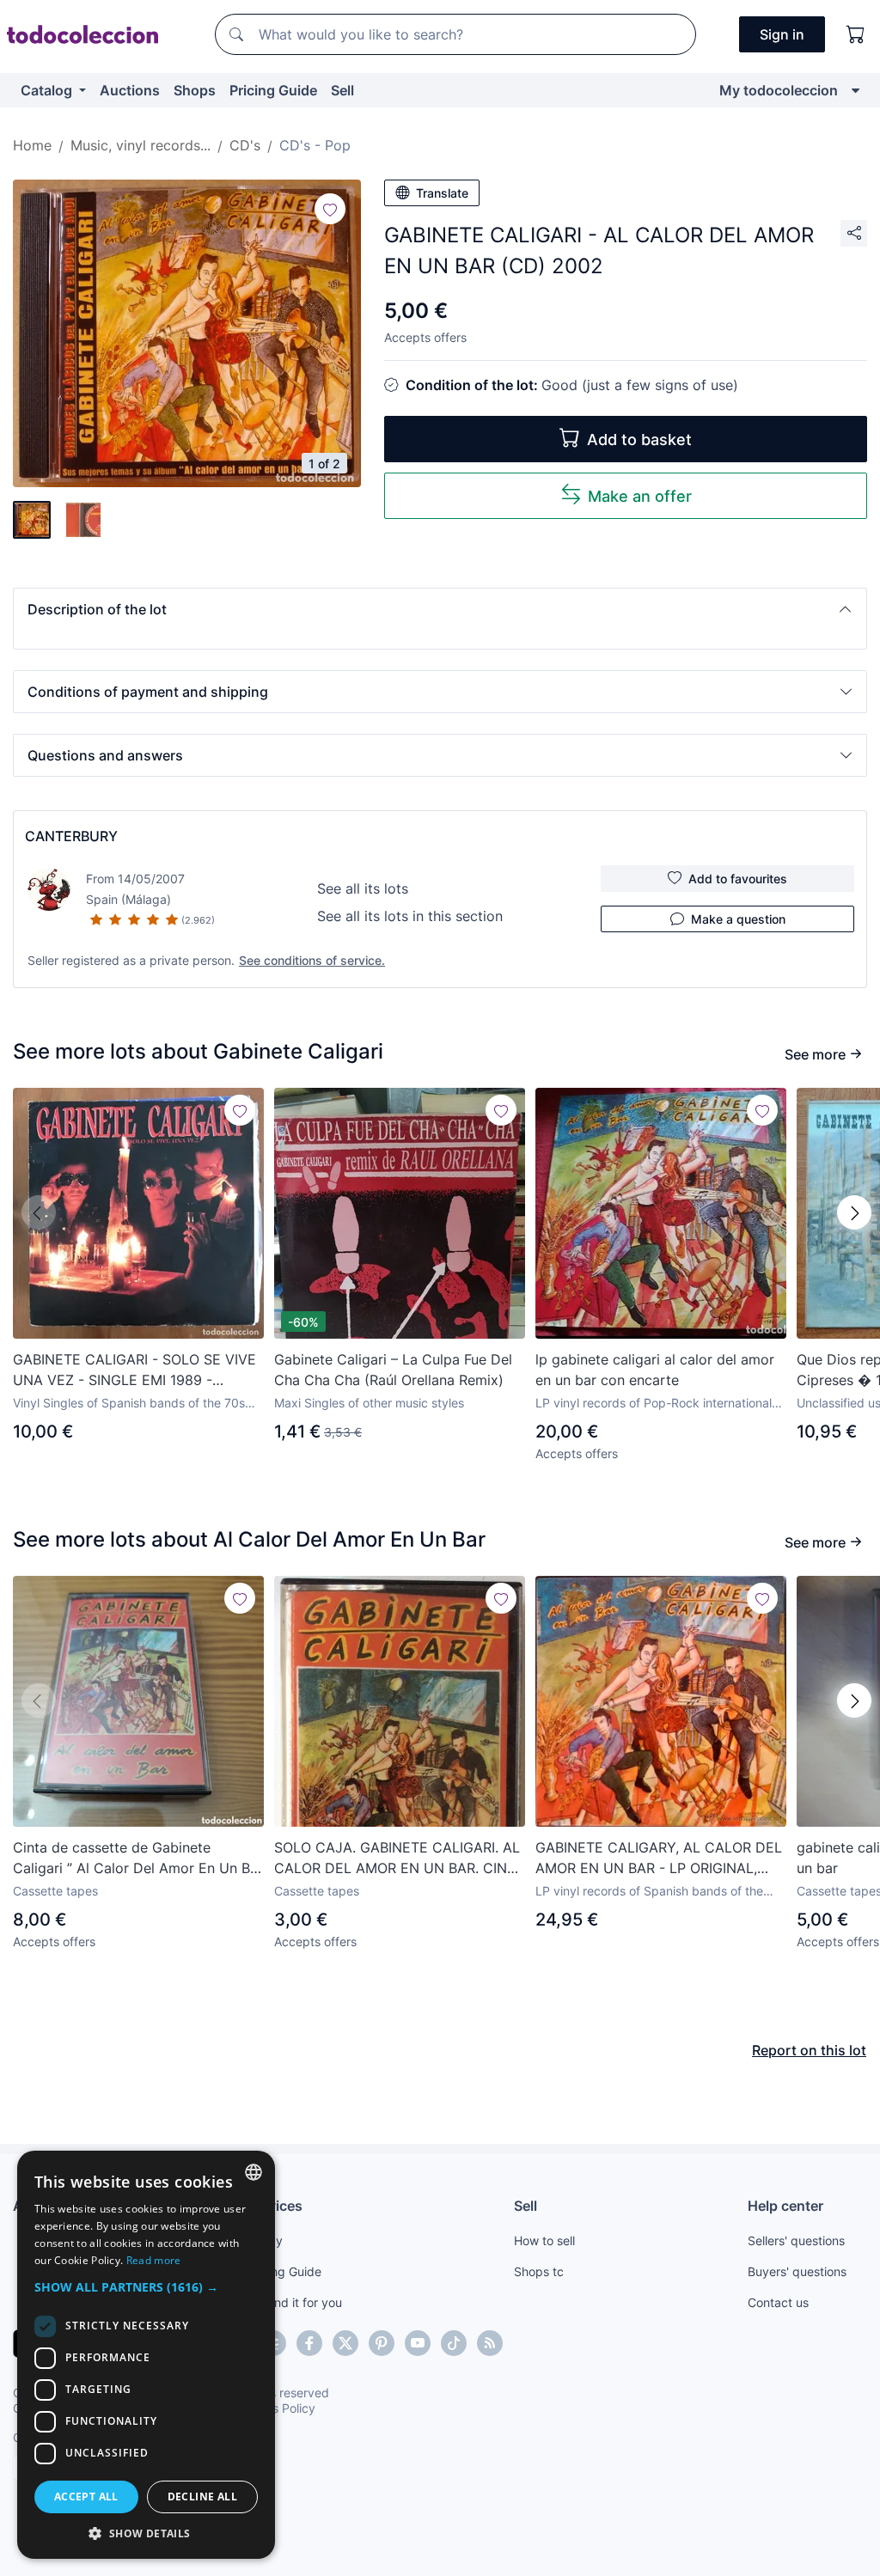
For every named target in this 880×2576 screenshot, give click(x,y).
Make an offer (640, 496)
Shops (195, 90)
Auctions (130, 90)
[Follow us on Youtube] (418, 2343)
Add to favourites (738, 879)
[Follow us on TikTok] (454, 2343)
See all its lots (363, 888)
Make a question (738, 919)
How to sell (544, 2240)
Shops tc (539, 2271)
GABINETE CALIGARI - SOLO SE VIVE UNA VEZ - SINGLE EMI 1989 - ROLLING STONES (134, 1370)
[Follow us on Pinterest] (382, 2343)
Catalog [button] (48, 90)
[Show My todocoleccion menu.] (856, 90)
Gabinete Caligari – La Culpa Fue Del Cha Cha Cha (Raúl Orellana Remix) (393, 1370)
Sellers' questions (796, 2240)
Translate (442, 193)
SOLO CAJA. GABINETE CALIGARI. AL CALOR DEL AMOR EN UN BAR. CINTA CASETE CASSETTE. (399, 1859)
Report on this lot (809, 2050)
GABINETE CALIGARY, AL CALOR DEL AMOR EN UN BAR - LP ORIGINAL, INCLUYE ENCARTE (659, 1859)
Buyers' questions (797, 2271)
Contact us (778, 2302)
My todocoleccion (779, 90)
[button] (440, 609)
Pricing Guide (273, 90)
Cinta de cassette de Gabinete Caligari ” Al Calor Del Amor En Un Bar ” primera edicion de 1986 (138, 1859)
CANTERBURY (71, 836)
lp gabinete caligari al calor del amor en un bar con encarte (655, 1370)
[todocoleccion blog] (490, 2343)
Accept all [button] (86, 2497)
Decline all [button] (202, 2497)
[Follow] (330, 209)
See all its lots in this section (410, 916)
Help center (785, 2206)
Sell (342, 90)
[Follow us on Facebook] (309, 2343)
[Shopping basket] (856, 34)
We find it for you (294, 2302)
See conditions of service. (312, 960)
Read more (154, 2260)
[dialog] (146, 2355)
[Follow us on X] (345, 2343)
